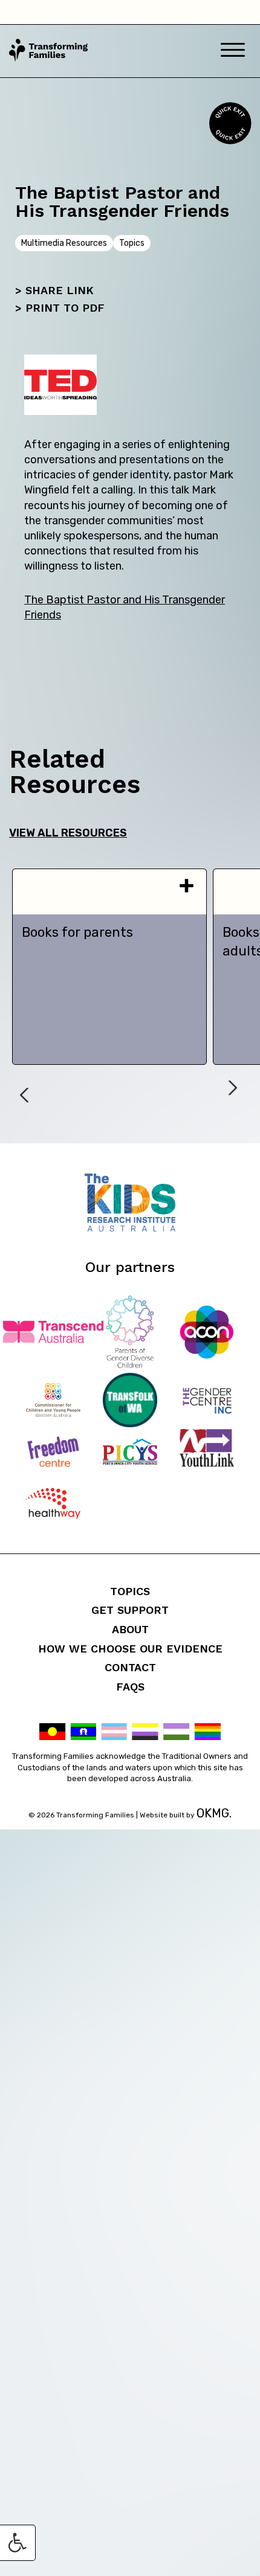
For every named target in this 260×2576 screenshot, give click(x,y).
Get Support (130, 1610)
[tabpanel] (109, 967)
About (130, 1629)
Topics (130, 1591)
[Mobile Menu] (233, 51)
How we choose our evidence (130, 1649)
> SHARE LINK (54, 290)
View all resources (68, 833)
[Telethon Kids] (130, 1228)
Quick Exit (229, 123)
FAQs (130, 1687)
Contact (130, 1667)
